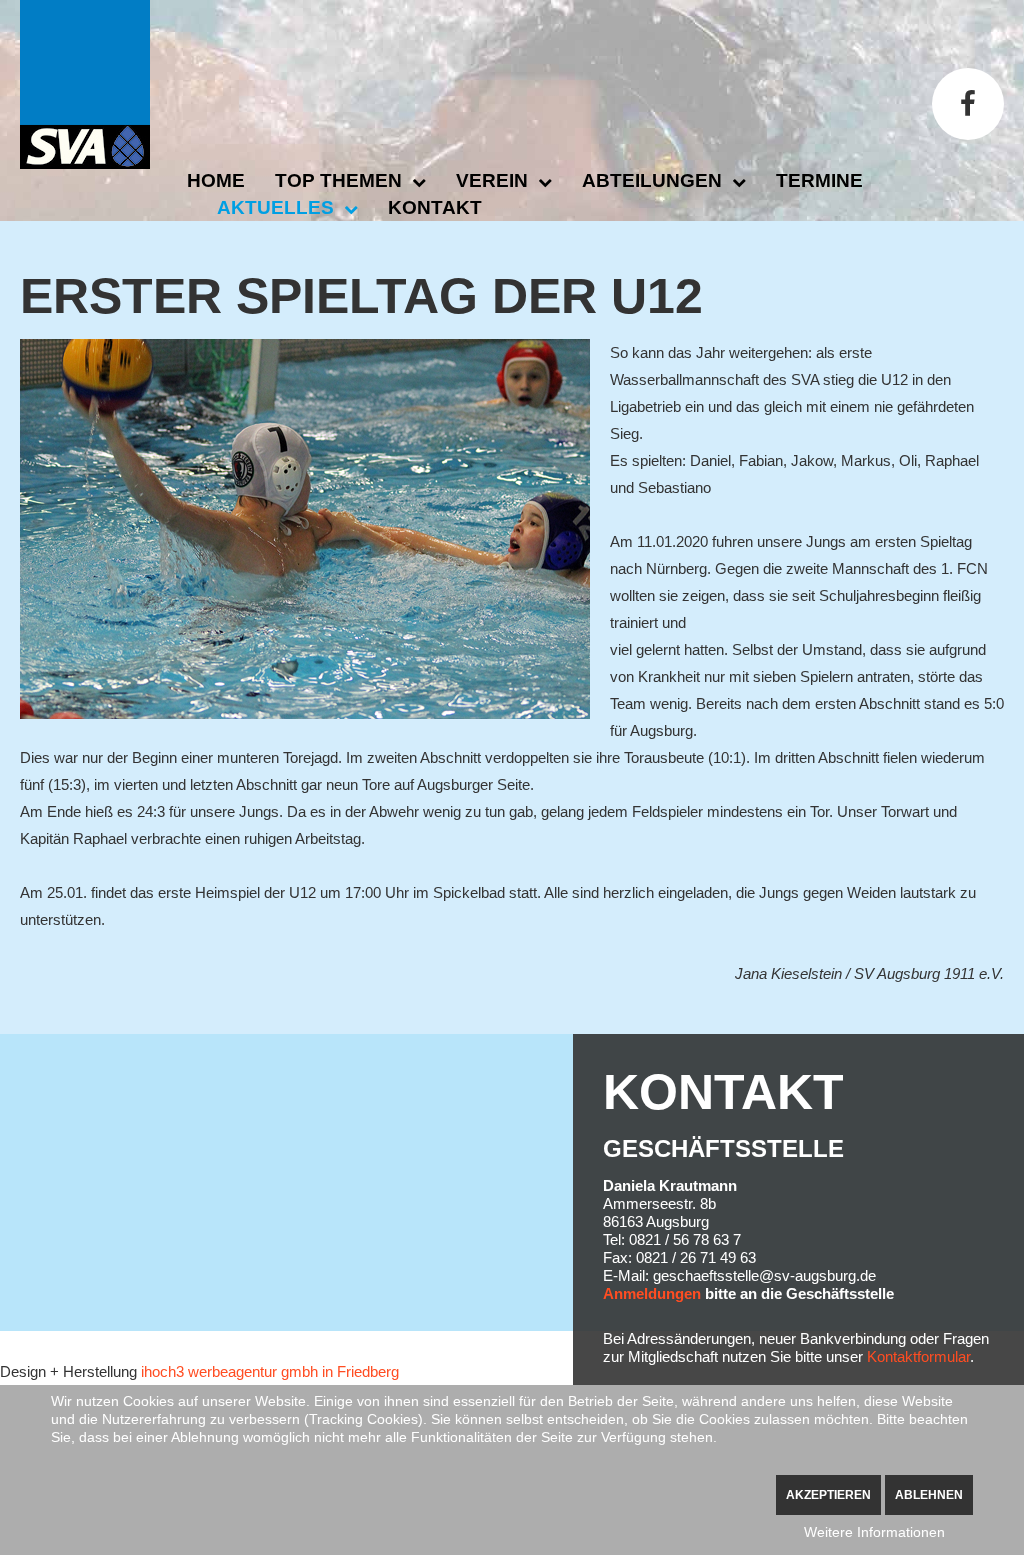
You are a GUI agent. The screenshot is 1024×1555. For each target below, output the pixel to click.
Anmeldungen (652, 1293)
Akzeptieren (828, 1495)
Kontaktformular (918, 1356)
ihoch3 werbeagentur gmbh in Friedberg (270, 1371)
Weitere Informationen (874, 1532)
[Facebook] (968, 104)
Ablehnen (929, 1495)
